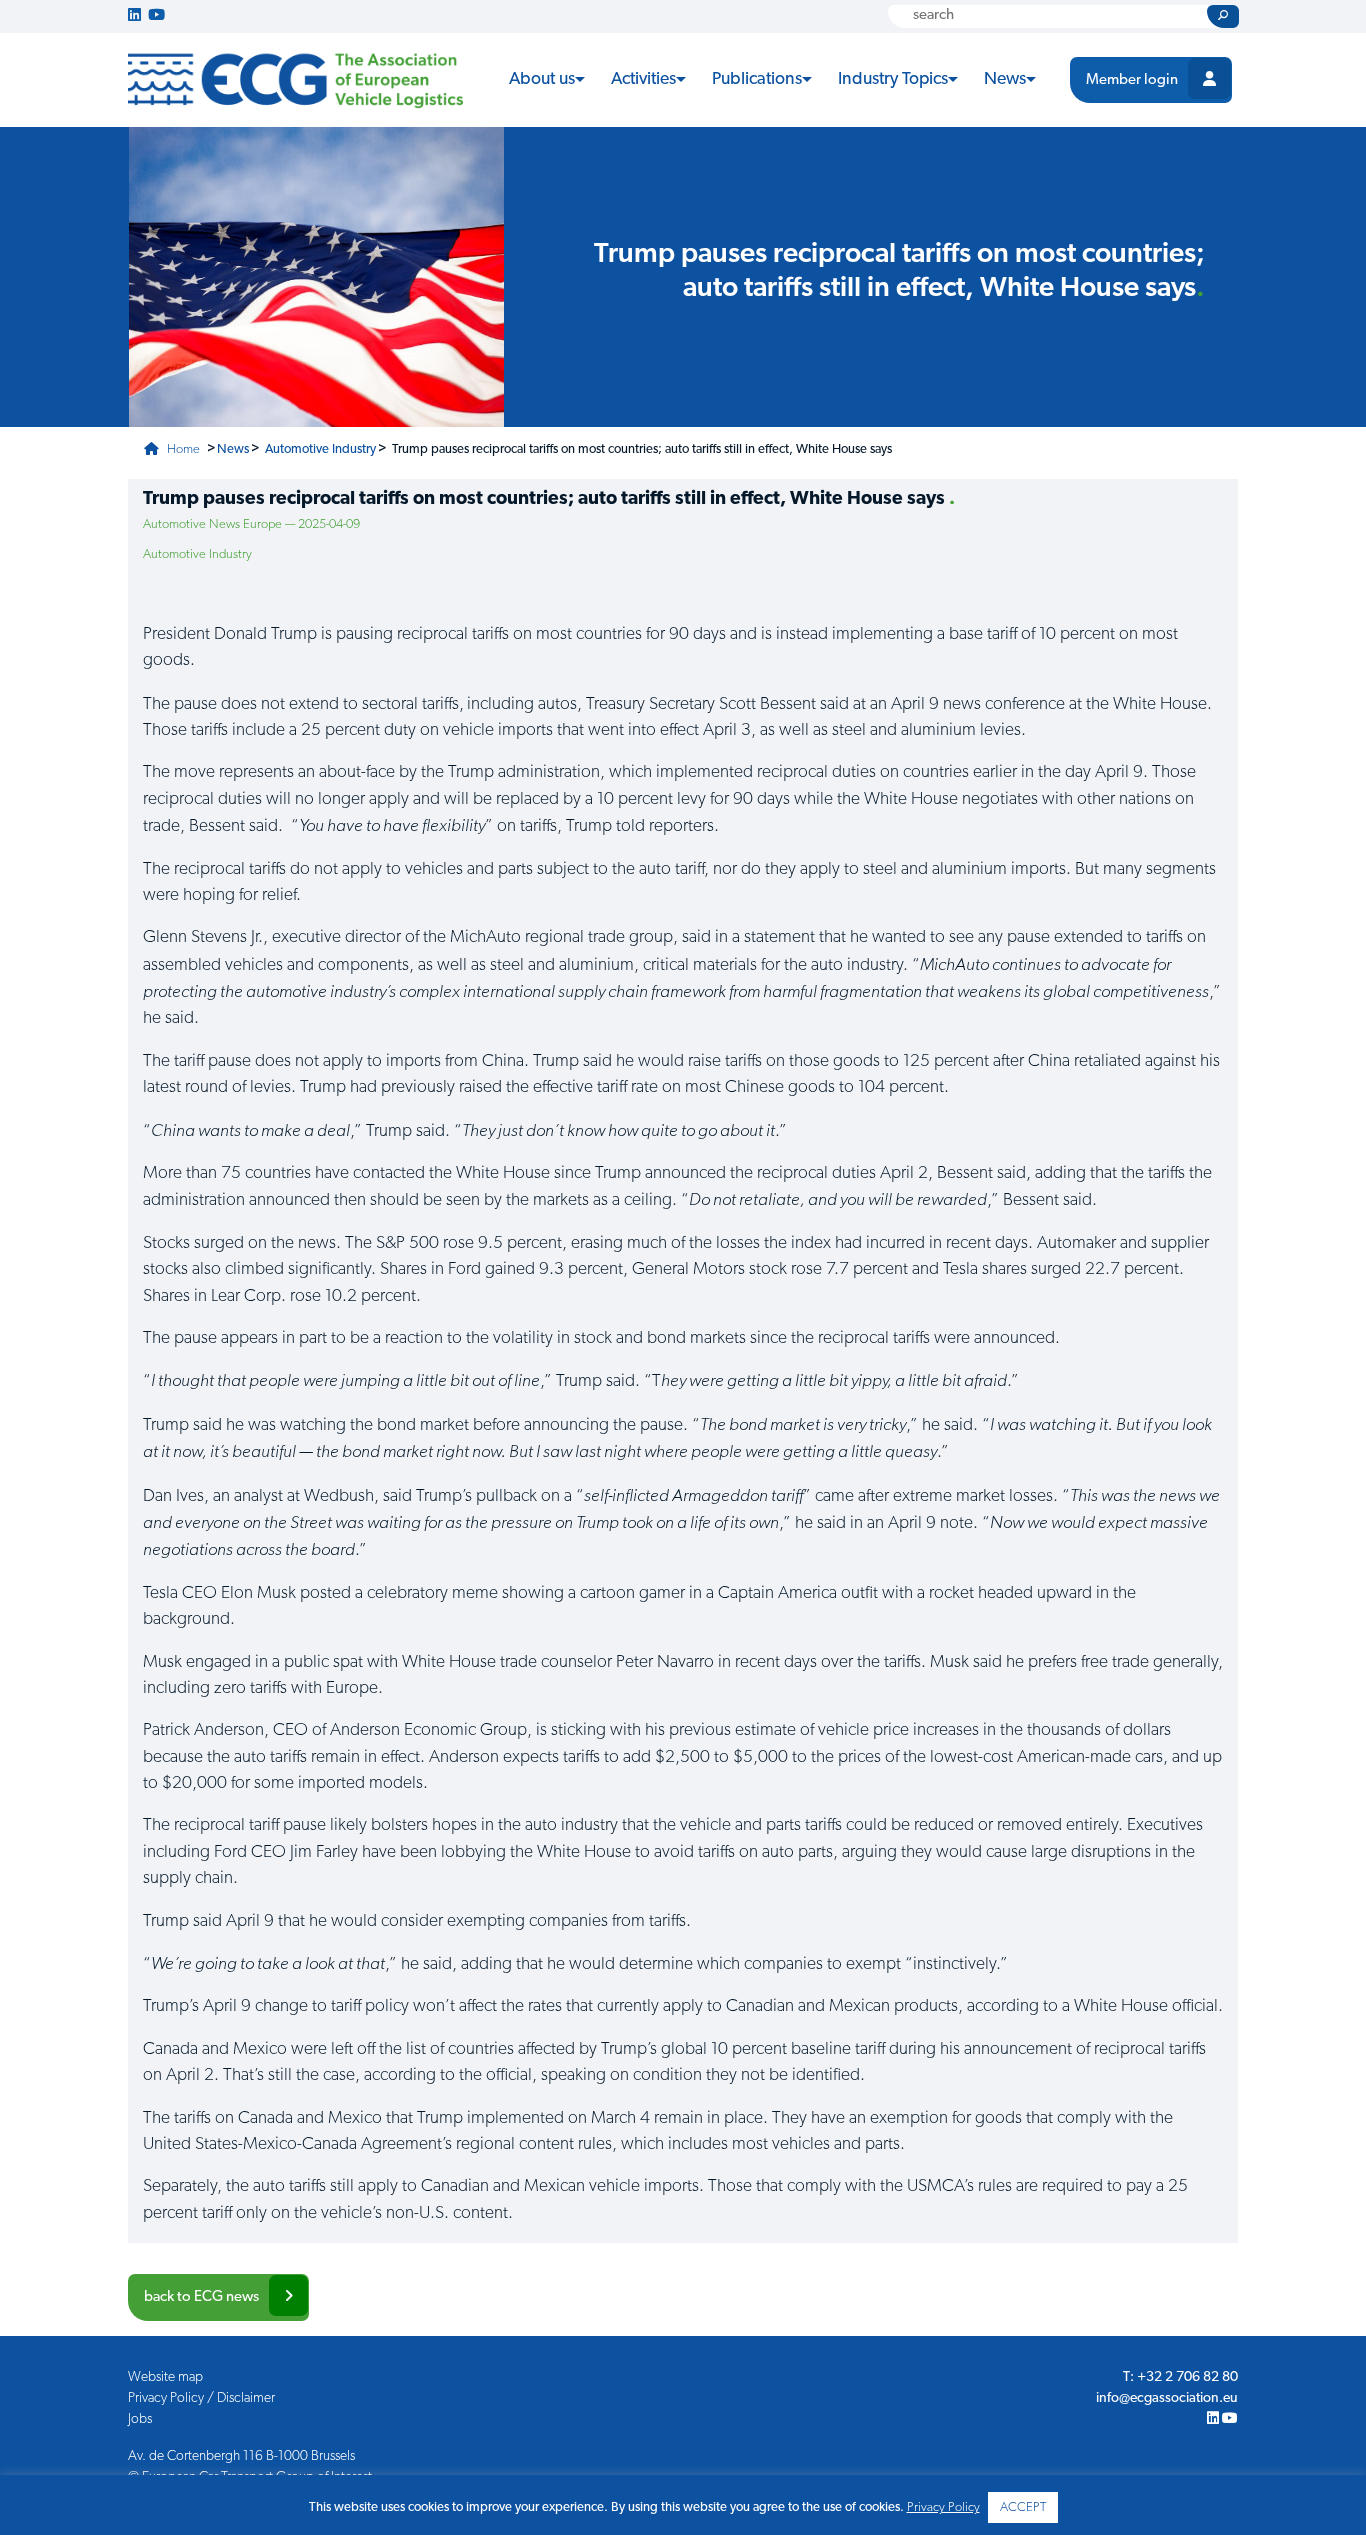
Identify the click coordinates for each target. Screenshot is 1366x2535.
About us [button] (542, 79)
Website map (165, 2377)
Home (182, 449)
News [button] (1005, 79)
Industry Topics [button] (893, 79)
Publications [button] (757, 79)
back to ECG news (201, 2297)
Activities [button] (643, 79)
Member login (1132, 80)
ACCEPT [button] (1023, 2507)
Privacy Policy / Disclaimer (201, 2398)
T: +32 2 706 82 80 (1180, 2377)
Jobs (140, 2419)
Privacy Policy (943, 2507)
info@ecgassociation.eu (1167, 2398)
